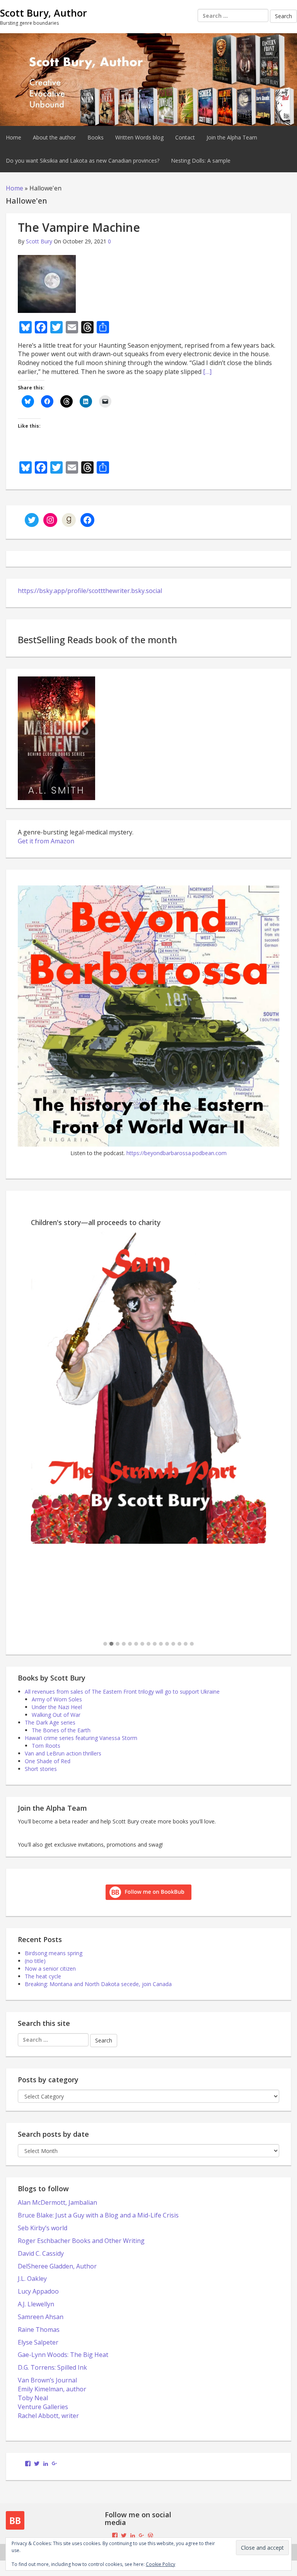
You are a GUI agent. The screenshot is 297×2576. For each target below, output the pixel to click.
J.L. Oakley (32, 2279)
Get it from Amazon (46, 841)
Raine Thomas (39, 2330)
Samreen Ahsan (41, 2317)
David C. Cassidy (41, 2253)
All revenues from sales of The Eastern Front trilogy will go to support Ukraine (122, 1692)
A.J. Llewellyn (36, 2304)
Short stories (41, 1769)
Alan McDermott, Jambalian (57, 2202)
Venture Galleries (43, 2407)
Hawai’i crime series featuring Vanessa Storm (81, 1738)
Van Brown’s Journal (47, 2380)
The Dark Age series (50, 1722)
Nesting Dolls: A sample (201, 161)
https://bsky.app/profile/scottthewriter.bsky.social (90, 591)
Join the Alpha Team (232, 137)
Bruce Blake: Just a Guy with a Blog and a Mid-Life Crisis (98, 2215)
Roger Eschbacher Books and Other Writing (81, 2241)
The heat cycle (43, 1976)
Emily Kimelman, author (52, 2389)
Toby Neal (33, 2398)
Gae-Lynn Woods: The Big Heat (63, 2355)
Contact (185, 137)
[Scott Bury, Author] (148, 79)
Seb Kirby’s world (43, 2228)
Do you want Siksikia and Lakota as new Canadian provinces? (83, 161)
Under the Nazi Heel (57, 1707)
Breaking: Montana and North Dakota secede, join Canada (98, 1984)
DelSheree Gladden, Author (57, 2266)
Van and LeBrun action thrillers (63, 1753)
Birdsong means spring (54, 1953)
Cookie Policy (160, 2564)
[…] (207, 372)
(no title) (35, 1961)
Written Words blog (139, 137)
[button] (105, 1644)
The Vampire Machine (79, 227)
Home (14, 137)
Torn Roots (46, 1746)
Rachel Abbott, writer (48, 2416)
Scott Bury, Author (44, 13)
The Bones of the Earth (61, 1730)
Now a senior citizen (50, 1969)
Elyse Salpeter (38, 2342)
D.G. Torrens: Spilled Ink (52, 2367)
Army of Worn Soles (57, 1699)
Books (96, 137)
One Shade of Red (48, 1761)
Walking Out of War (56, 1715)
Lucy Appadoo (38, 2291)
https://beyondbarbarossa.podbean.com (177, 1153)
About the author (54, 137)
